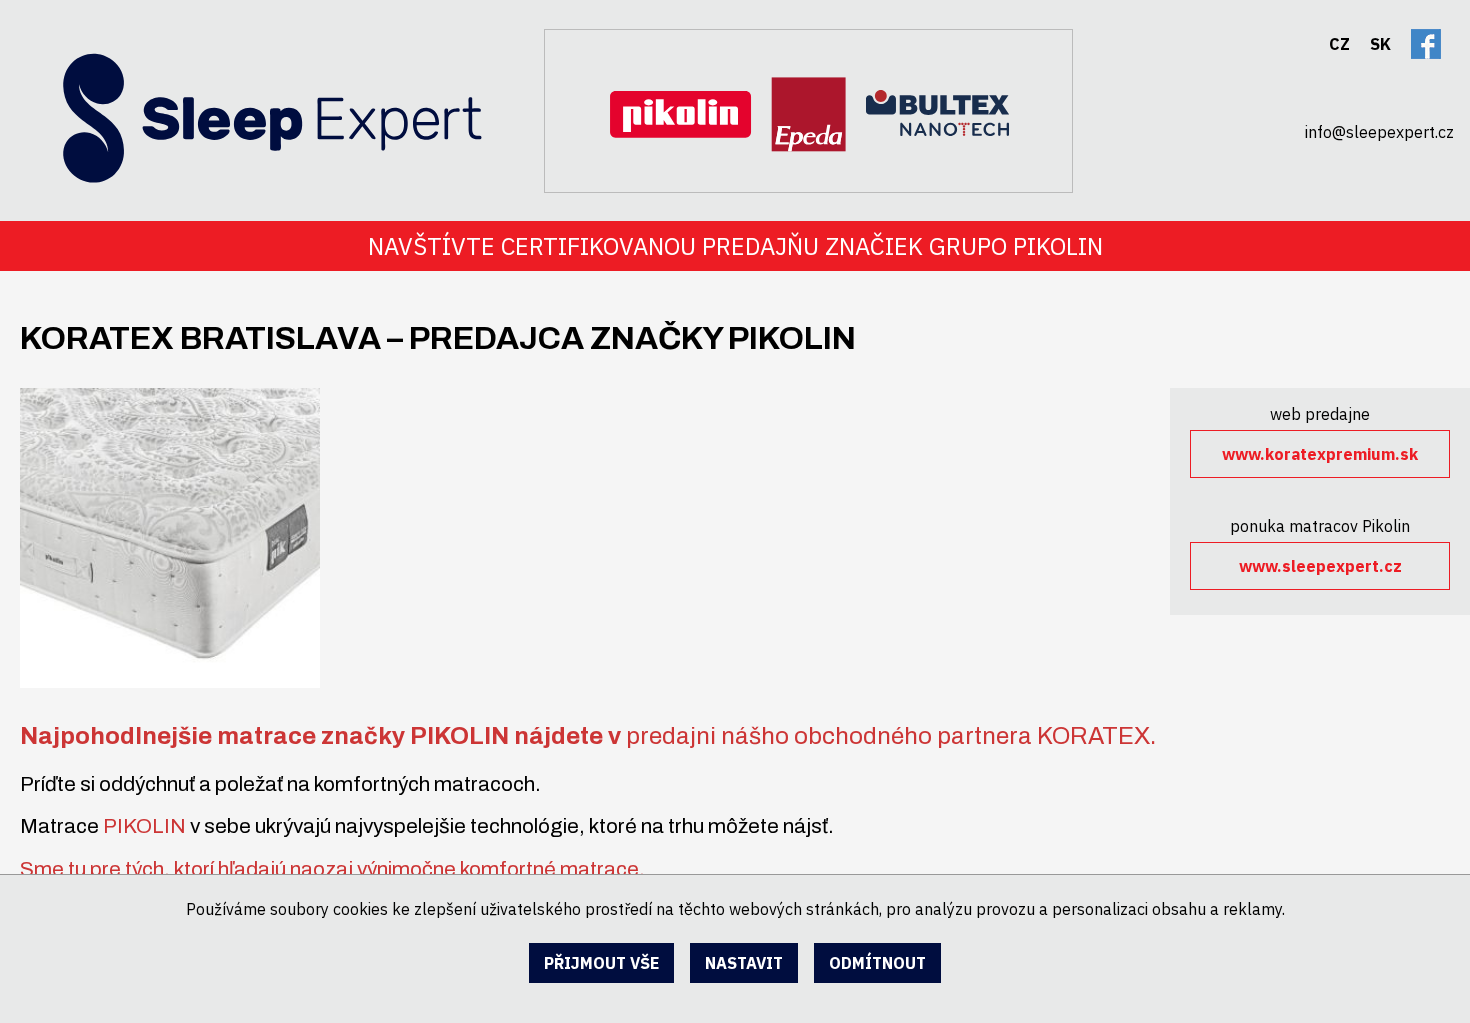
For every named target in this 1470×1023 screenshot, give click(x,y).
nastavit (744, 963)
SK (1380, 44)
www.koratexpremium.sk (1320, 454)
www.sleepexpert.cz (1320, 566)
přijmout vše (601, 963)
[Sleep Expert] (242, 95)
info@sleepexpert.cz (1379, 132)
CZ (1339, 44)
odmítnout (877, 963)
